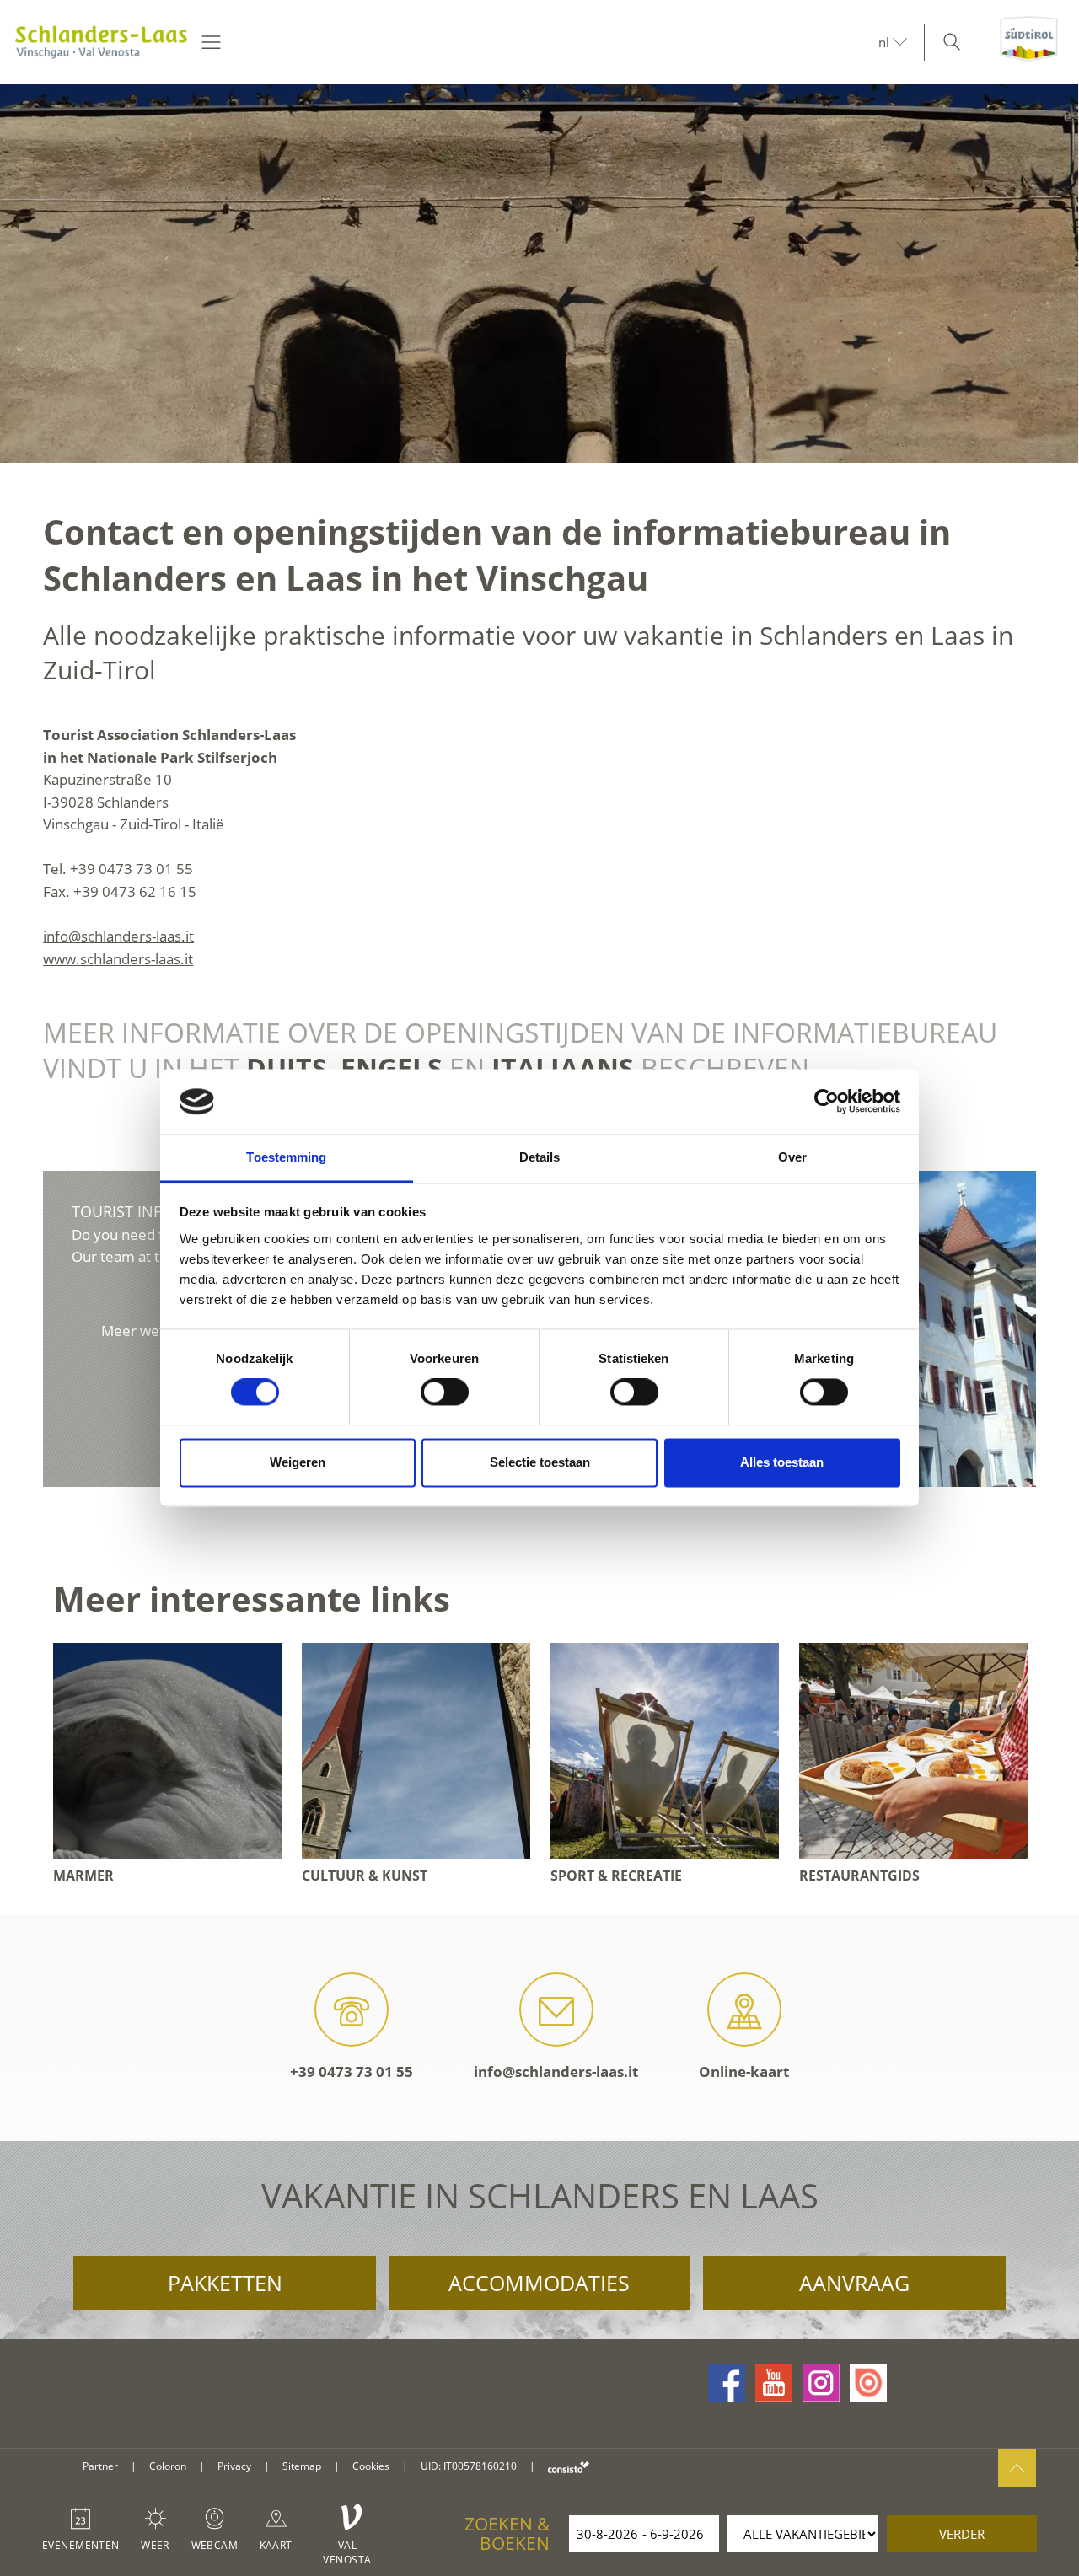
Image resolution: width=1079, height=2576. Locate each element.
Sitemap (302, 2466)
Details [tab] (540, 1157)
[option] (539, 274)
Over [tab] (792, 1157)
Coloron (168, 2466)
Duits (287, 1068)
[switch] (445, 1393)
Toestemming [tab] (286, 1157)
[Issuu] (868, 2383)
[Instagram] (821, 2383)
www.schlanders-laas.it (118, 959)
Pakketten (225, 2283)
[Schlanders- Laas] (101, 42)
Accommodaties (539, 2283)
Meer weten (141, 1331)
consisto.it (569, 2467)
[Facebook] (727, 2383)
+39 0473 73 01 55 (352, 2072)
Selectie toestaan (540, 1462)
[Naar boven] (1017, 2468)
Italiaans (563, 1068)
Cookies (371, 2466)
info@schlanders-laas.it (118, 936)
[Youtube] (774, 2383)
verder (962, 2534)
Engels (392, 1068)
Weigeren (298, 1462)
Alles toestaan (782, 1462)
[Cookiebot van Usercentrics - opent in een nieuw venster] (827, 1102)
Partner (100, 2466)
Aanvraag (854, 2283)
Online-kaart (744, 2072)
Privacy (234, 2466)
